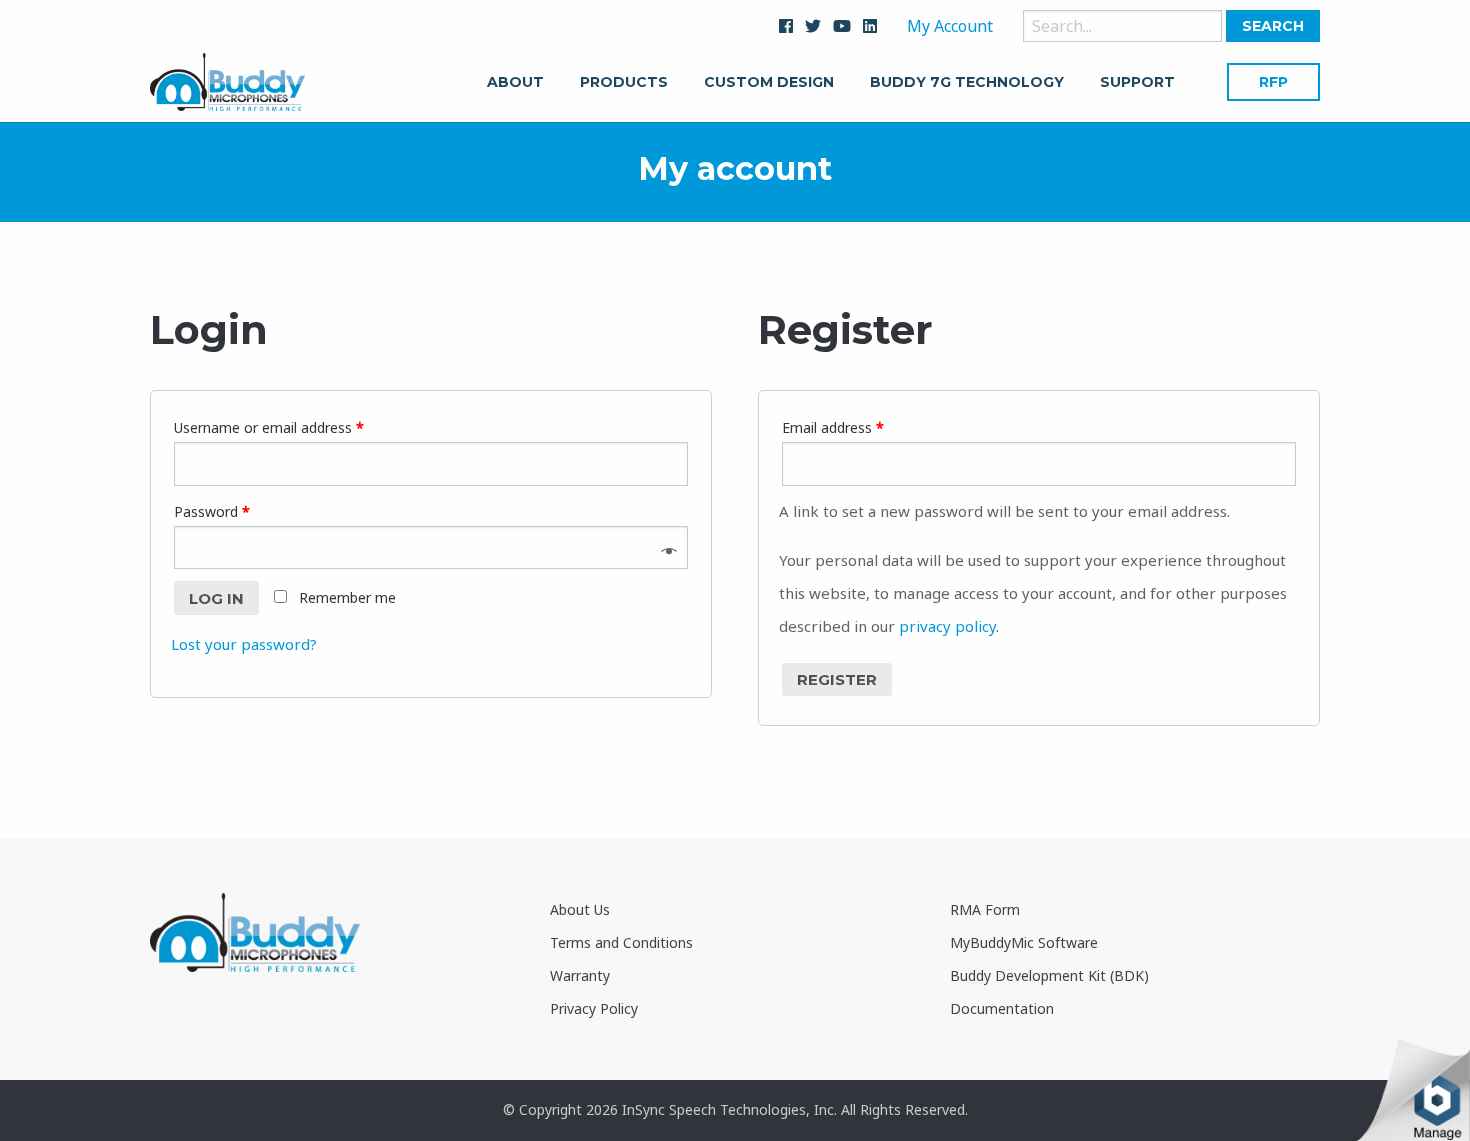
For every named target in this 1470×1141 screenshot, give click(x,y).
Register (837, 679)
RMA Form (985, 909)
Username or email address (269, 427)
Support (1137, 83)
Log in (216, 598)
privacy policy (947, 626)
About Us (580, 909)
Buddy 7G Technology (967, 83)
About (515, 83)
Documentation (1002, 1008)
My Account (950, 26)
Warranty (580, 975)
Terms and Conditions (621, 942)
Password (212, 511)
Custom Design (769, 83)
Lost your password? (244, 644)
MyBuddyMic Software (1024, 942)
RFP (1273, 82)
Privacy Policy (594, 1008)
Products (624, 83)
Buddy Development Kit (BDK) (1049, 975)
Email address (833, 427)
